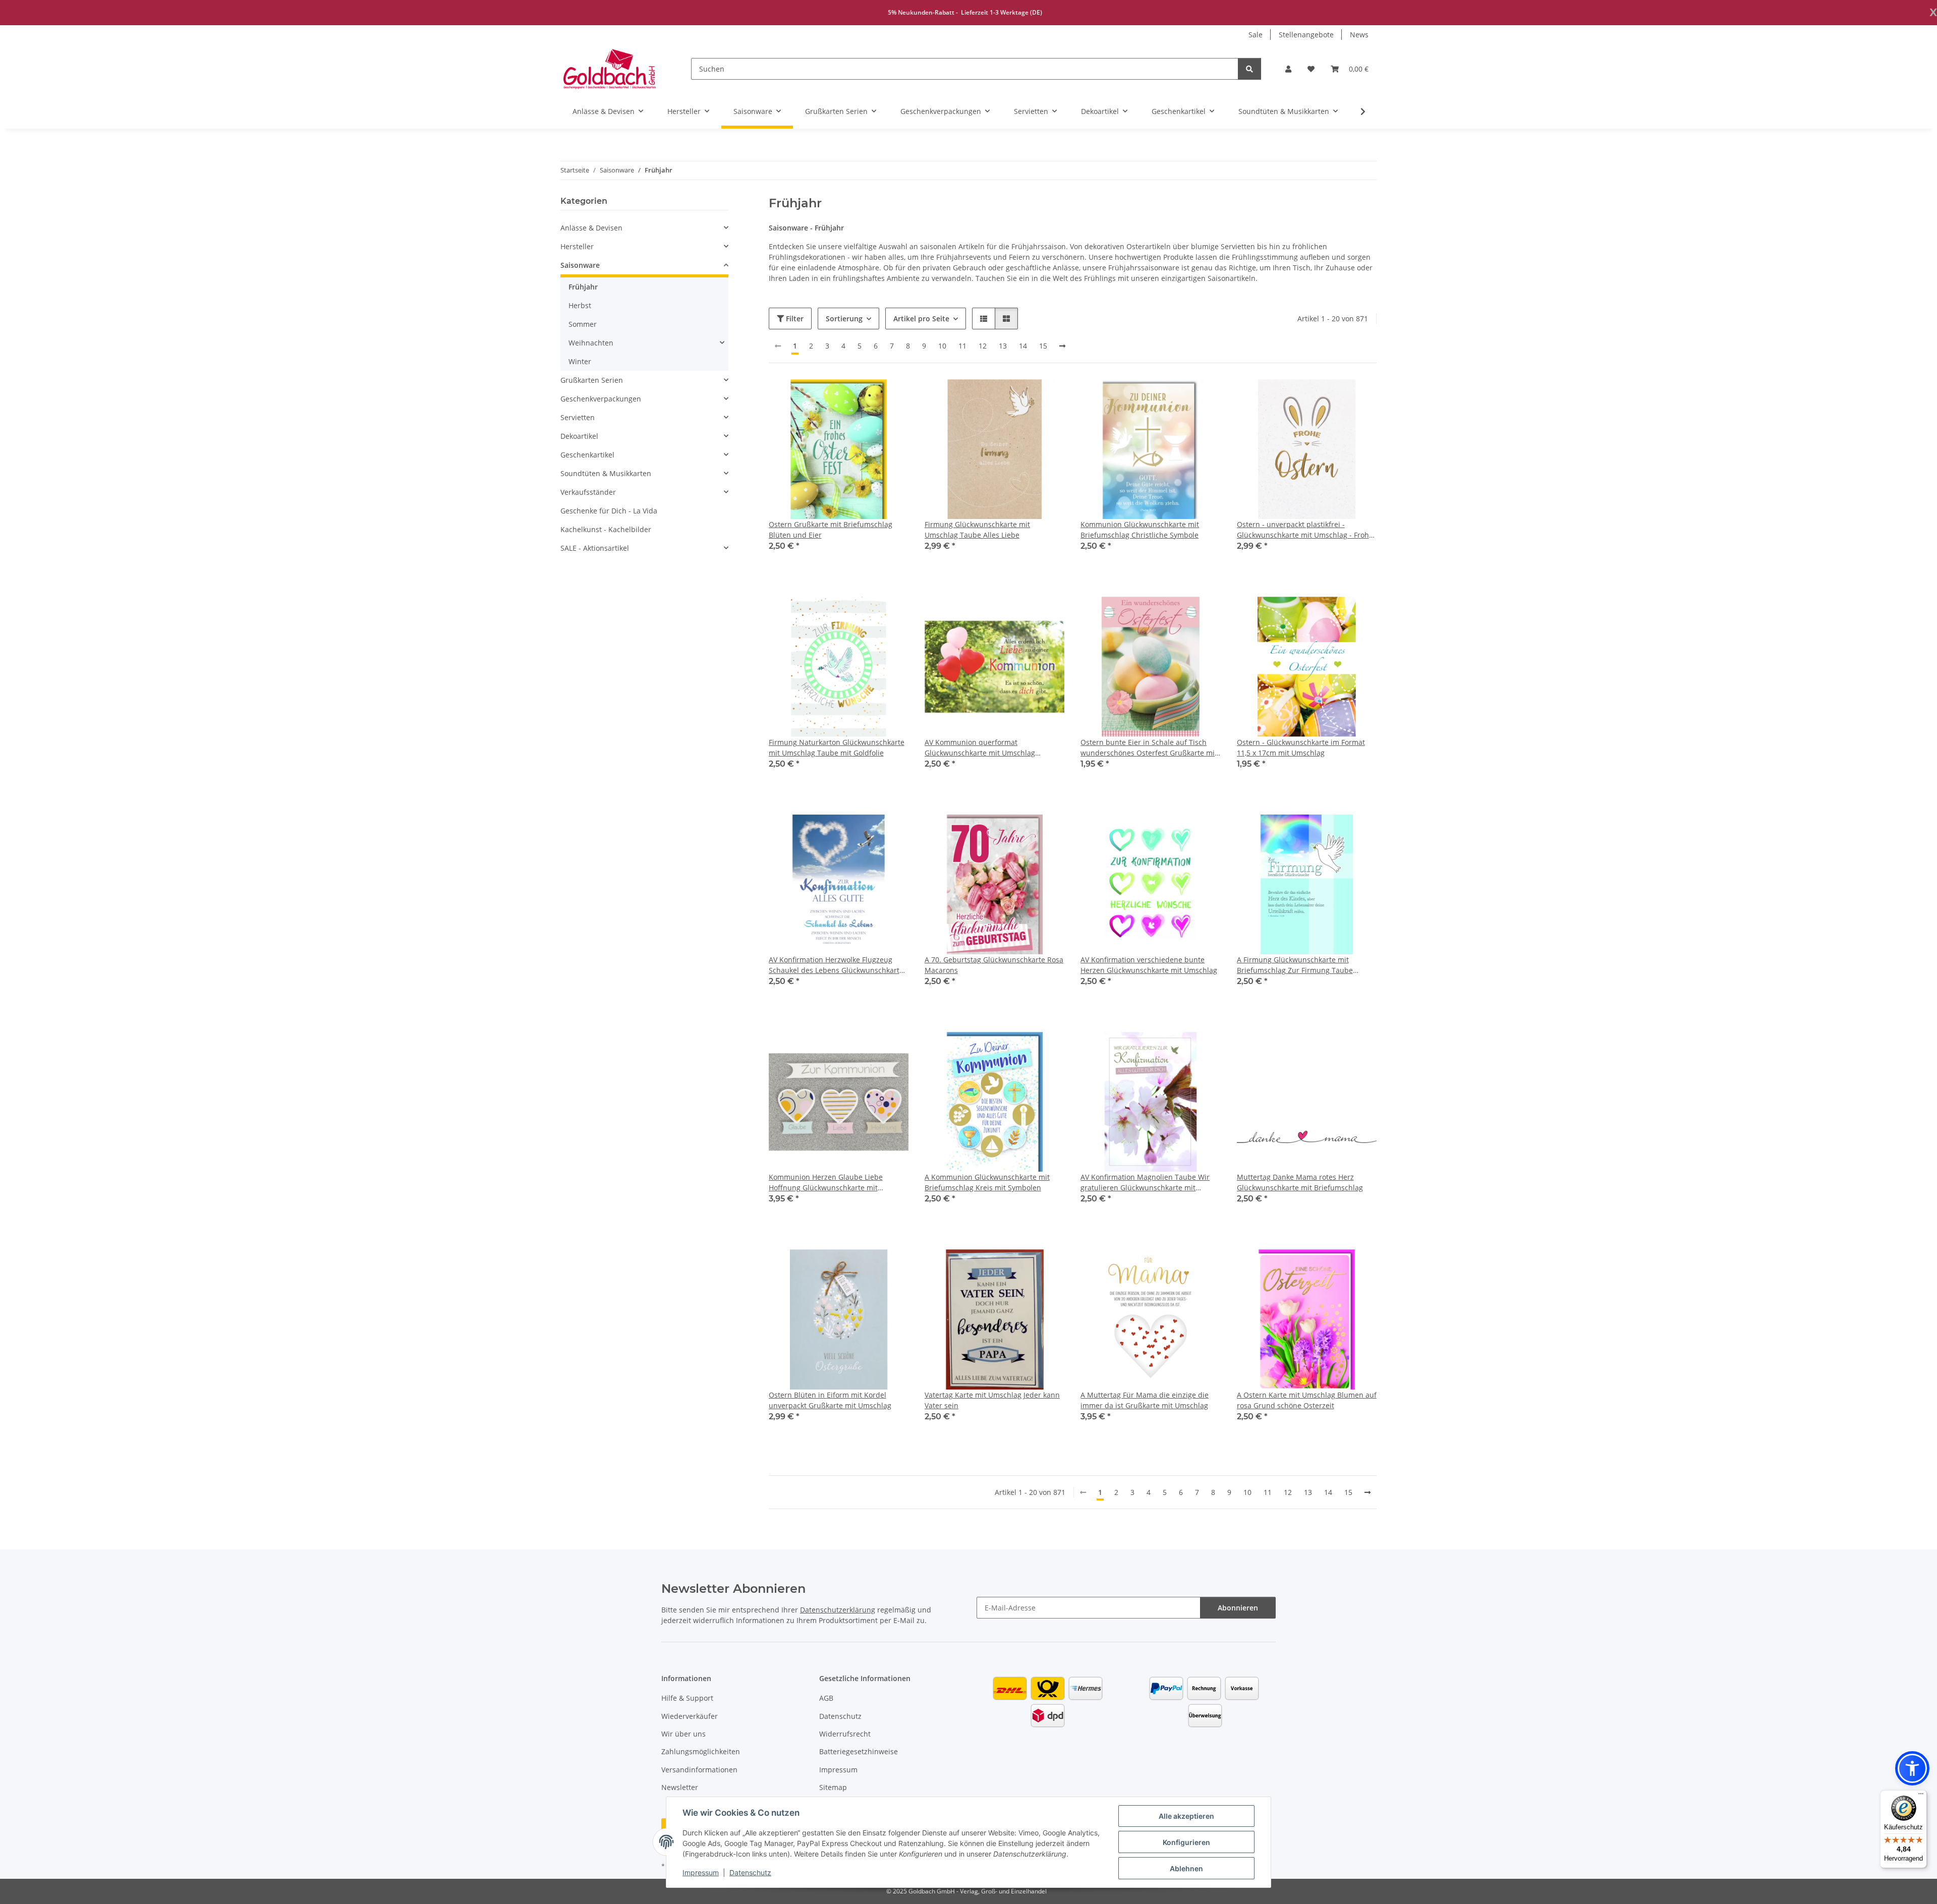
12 (983, 346)
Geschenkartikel (587, 455)
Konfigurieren (1186, 1842)
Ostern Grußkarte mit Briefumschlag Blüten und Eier (831, 530)
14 (1023, 346)
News (1359, 35)
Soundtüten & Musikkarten (606, 473)
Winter (580, 361)
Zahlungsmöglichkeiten (701, 1751)
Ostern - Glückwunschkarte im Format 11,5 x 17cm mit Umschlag (1301, 747)
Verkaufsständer (588, 492)
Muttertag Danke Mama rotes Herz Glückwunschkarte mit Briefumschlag (1300, 1182)
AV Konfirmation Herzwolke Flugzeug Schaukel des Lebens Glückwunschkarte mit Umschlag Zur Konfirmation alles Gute (836, 965)
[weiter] (1062, 346)
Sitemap (833, 1787)
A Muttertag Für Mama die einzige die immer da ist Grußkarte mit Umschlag (1145, 1400)
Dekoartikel (579, 436)
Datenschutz (750, 1872)
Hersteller (577, 246)
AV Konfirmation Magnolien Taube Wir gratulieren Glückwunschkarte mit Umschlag (1145, 1182)
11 (962, 346)
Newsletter (680, 1787)
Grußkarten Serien (592, 380)
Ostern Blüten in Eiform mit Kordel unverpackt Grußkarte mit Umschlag (830, 1400)
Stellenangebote (1306, 35)
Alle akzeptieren (1186, 1816)
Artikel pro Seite (921, 319)
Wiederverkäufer (690, 1716)
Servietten (578, 417)
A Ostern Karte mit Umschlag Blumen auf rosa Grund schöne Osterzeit (1307, 1400)
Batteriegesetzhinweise (859, 1751)
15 (1043, 346)
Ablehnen (1186, 1868)
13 (1003, 346)
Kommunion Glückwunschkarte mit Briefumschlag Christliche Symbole (1140, 530)
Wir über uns (683, 1734)
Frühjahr (583, 287)
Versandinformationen (699, 1770)
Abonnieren (1238, 1608)
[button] (1288, 69)
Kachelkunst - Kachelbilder (606, 529)
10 (942, 346)
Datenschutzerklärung (838, 1610)
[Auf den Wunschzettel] (891, 396)
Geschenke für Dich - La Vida (609, 511)
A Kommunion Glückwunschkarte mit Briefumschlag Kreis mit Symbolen (987, 1182)
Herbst (580, 305)
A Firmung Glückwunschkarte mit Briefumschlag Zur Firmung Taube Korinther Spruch (1295, 965)
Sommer (583, 324)
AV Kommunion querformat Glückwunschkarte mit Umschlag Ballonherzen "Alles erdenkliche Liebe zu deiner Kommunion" (994, 748)
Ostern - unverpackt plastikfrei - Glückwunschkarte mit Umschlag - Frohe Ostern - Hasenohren (1305, 530)
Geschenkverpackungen (601, 399)
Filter (794, 319)
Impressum (701, 1872)
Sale (1256, 35)
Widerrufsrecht (845, 1734)
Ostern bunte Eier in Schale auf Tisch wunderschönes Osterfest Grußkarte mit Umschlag (1149, 748)
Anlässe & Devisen (591, 228)
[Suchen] (1249, 69)
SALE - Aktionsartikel (595, 548)
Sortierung (844, 319)
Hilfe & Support (687, 1698)
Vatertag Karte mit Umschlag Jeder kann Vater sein (992, 1400)
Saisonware (580, 265)
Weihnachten (591, 343)
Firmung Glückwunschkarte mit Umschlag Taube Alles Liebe (977, 530)
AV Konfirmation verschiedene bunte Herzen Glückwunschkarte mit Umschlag (1149, 965)
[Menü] (1921, 1796)
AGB (826, 1698)
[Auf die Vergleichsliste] (865, 396)
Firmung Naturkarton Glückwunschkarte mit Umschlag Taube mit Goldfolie (837, 747)
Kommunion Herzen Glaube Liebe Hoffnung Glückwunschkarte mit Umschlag (826, 1182)
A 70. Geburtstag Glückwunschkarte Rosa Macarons (994, 965)
